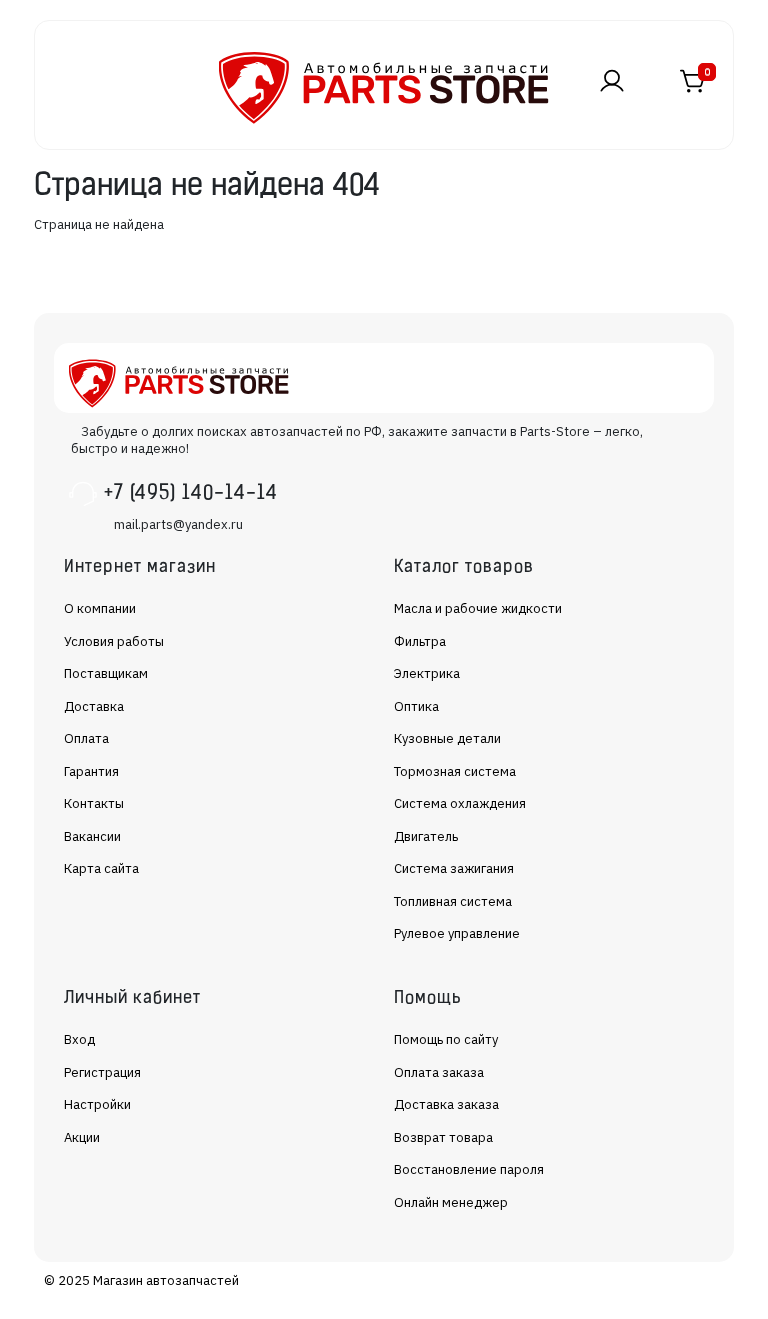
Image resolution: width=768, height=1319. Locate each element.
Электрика (427, 673)
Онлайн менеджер (451, 1202)
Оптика (416, 706)
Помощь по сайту (446, 1039)
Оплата (86, 738)
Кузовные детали (447, 738)
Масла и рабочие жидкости (478, 608)
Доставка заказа (446, 1104)
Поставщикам (106, 673)
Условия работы (114, 641)
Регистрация (102, 1072)
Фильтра (420, 641)
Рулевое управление (457, 933)
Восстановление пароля (469, 1169)
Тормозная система (455, 771)
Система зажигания (454, 868)
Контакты (94, 803)
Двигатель (426, 836)
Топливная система (453, 901)
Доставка (94, 706)
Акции (82, 1137)
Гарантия (91, 771)
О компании (100, 608)
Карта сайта (101, 868)
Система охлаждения (460, 803)
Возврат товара (443, 1137)
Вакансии (92, 836)
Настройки (97, 1104)
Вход (79, 1039)
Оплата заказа (439, 1072)
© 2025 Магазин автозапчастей (141, 1280)
